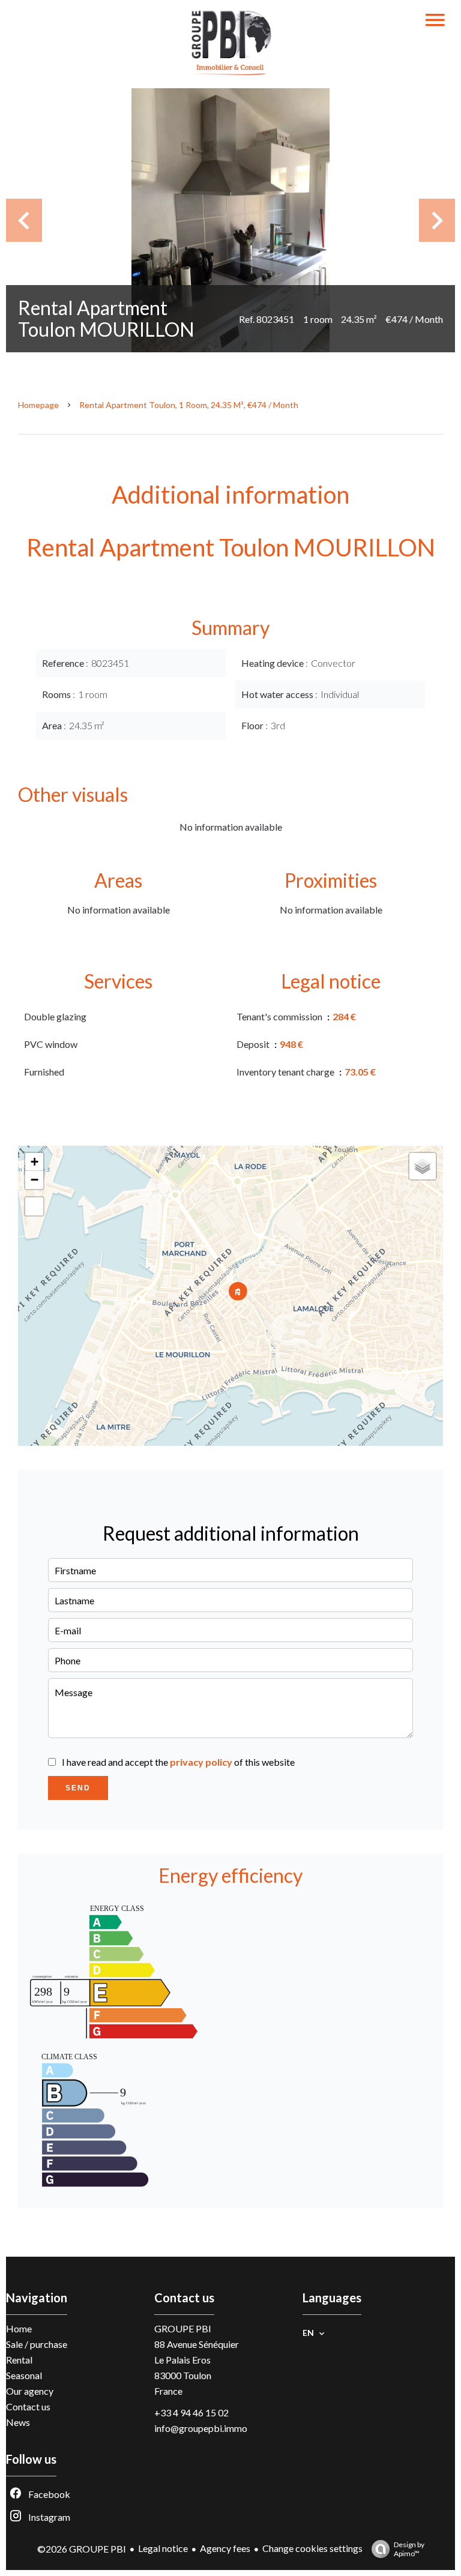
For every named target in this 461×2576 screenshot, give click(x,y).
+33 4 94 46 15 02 (191, 2412)
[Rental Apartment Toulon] (230, 220)
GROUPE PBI (183, 2328)
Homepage (38, 405)
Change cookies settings (312, 2548)
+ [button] (35, 1162)
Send (78, 1788)
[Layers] (423, 1166)
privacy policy (201, 1762)
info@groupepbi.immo (201, 2428)
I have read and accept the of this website (178, 1762)
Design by (409, 2549)
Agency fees (225, 2548)
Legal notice (163, 2548)
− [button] (35, 1180)
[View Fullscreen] (34, 1206)
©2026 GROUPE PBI (82, 2549)
